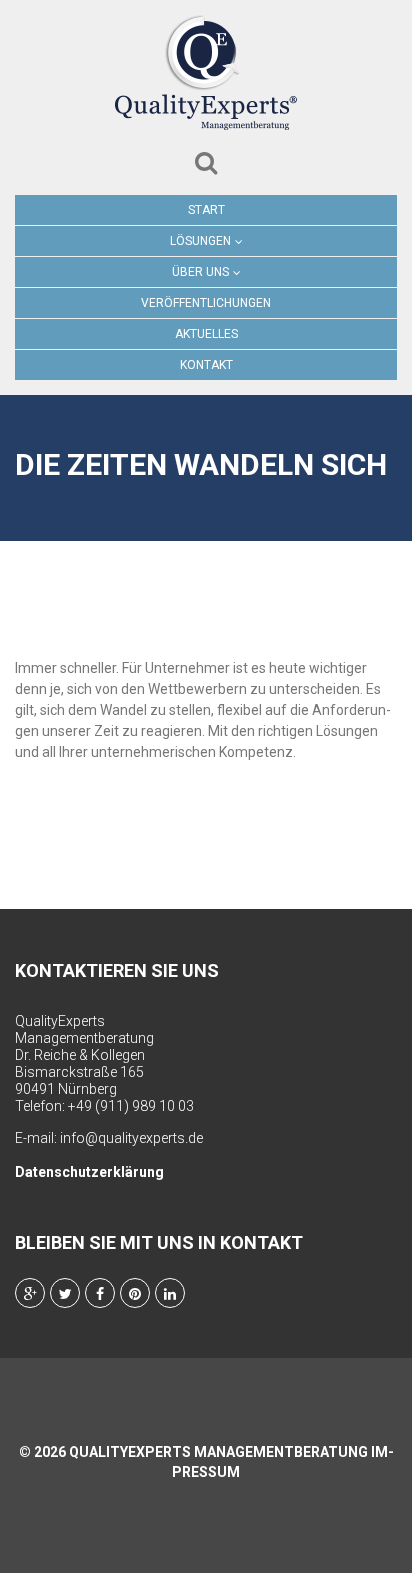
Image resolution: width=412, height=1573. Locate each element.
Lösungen (200, 241)
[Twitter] (65, 1293)
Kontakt (206, 365)
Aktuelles (206, 334)
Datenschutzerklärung (89, 1172)
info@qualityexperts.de (131, 1138)
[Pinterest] (135, 1293)
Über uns (200, 272)
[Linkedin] (170, 1293)
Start (206, 210)
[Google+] (30, 1293)
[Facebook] (100, 1293)
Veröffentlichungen (206, 303)
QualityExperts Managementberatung (218, 1452)
